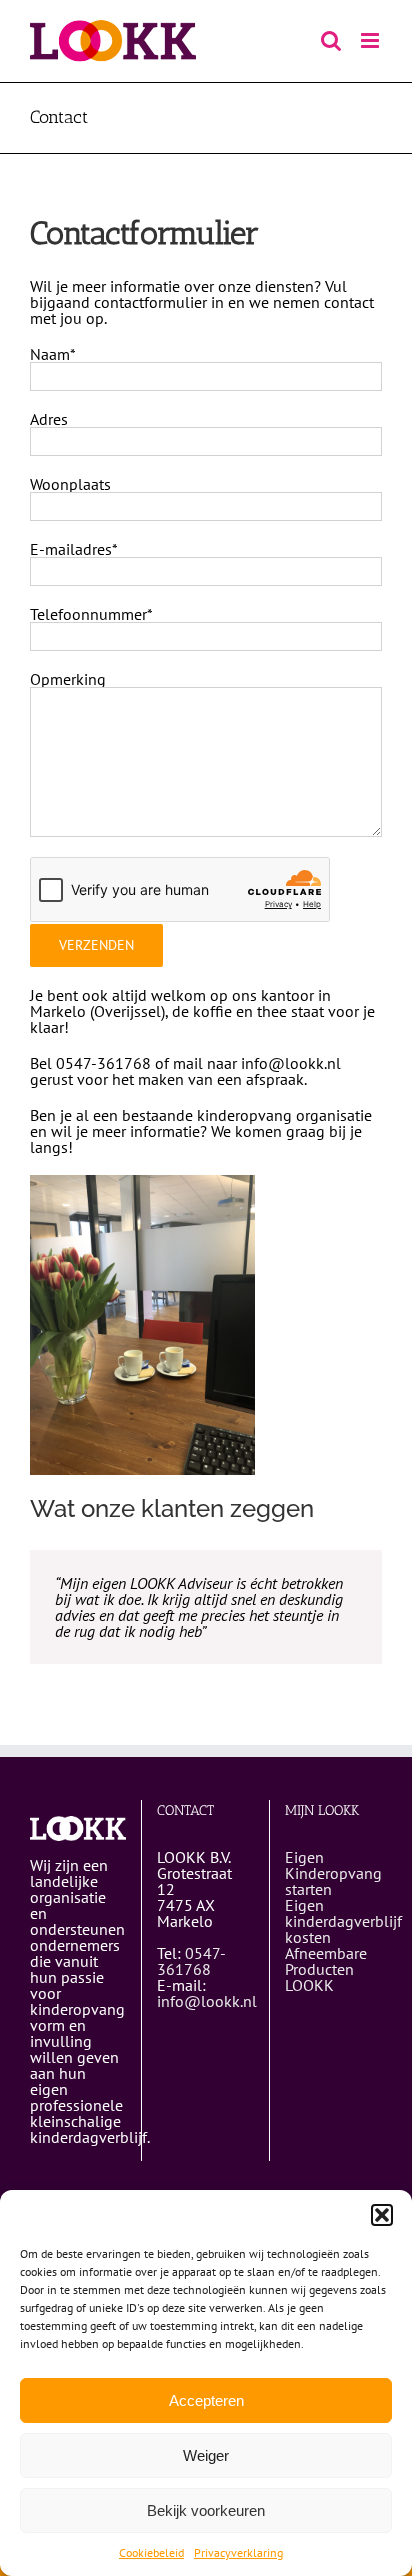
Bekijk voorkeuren (206, 2510)
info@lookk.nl (207, 2001)
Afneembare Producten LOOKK (326, 1969)
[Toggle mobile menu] (371, 40)
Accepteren (206, 2400)
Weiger (206, 2455)
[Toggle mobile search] (331, 40)
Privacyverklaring (238, 2552)
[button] (382, 2215)
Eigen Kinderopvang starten (333, 1873)
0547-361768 (191, 1961)
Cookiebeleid (151, 2552)
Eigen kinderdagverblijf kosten (343, 1921)
